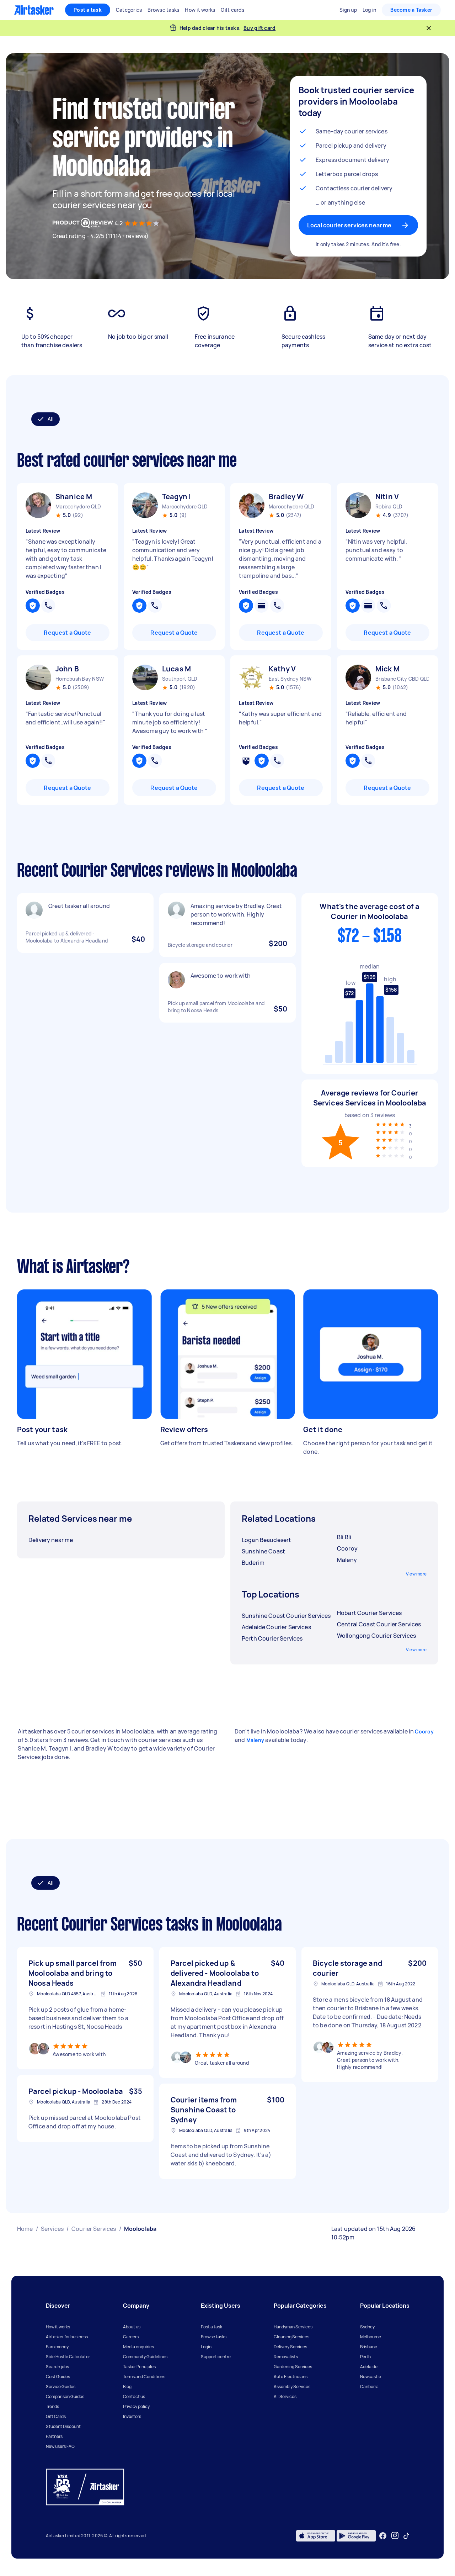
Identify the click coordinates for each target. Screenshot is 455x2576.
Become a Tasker (411, 10)
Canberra (369, 2387)
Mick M (387, 669)
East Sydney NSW (290, 679)
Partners (54, 2436)
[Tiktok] (406, 2536)
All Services (285, 2396)
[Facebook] (383, 2536)
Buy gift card (259, 28)
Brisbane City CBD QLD (402, 679)
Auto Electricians (291, 2377)
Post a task (88, 10)
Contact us (134, 2396)
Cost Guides (58, 2377)
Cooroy (424, 1732)
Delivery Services (290, 2347)
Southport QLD (180, 679)
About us (132, 2327)
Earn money (57, 2347)
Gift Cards (56, 2416)
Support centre (216, 2357)
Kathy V (282, 669)
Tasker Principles (139, 2367)
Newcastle (371, 2377)
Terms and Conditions (144, 2377)
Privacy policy (136, 2406)
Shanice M (74, 497)
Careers (131, 2337)
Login (206, 2347)
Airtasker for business (67, 2337)
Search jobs (57, 2367)
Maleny (255, 1740)
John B (67, 669)
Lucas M (176, 669)
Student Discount (63, 2426)
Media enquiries (138, 2347)
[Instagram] (395, 2536)
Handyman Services (293, 2327)
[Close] (429, 28)
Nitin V (387, 497)
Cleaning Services (291, 2337)
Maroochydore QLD (78, 506)
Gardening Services (293, 2367)
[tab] (45, 419)
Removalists (286, 2357)
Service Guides (61, 2387)
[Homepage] (34, 10)
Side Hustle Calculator (68, 2357)
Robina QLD (389, 506)
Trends (52, 2406)
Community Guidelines (145, 2357)
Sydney (367, 2327)
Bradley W (286, 497)
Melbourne (371, 2337)
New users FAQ (60, 2446)
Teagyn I (176, 497)
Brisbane (369, 2347)
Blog (127, 2387)
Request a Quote (67, 633)
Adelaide (369, 2367)
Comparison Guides (65, 2396)
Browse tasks (214, 2337)
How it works (58, 2327)
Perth (365, 2357)
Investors (132, 2416)
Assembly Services (292, 2387)
